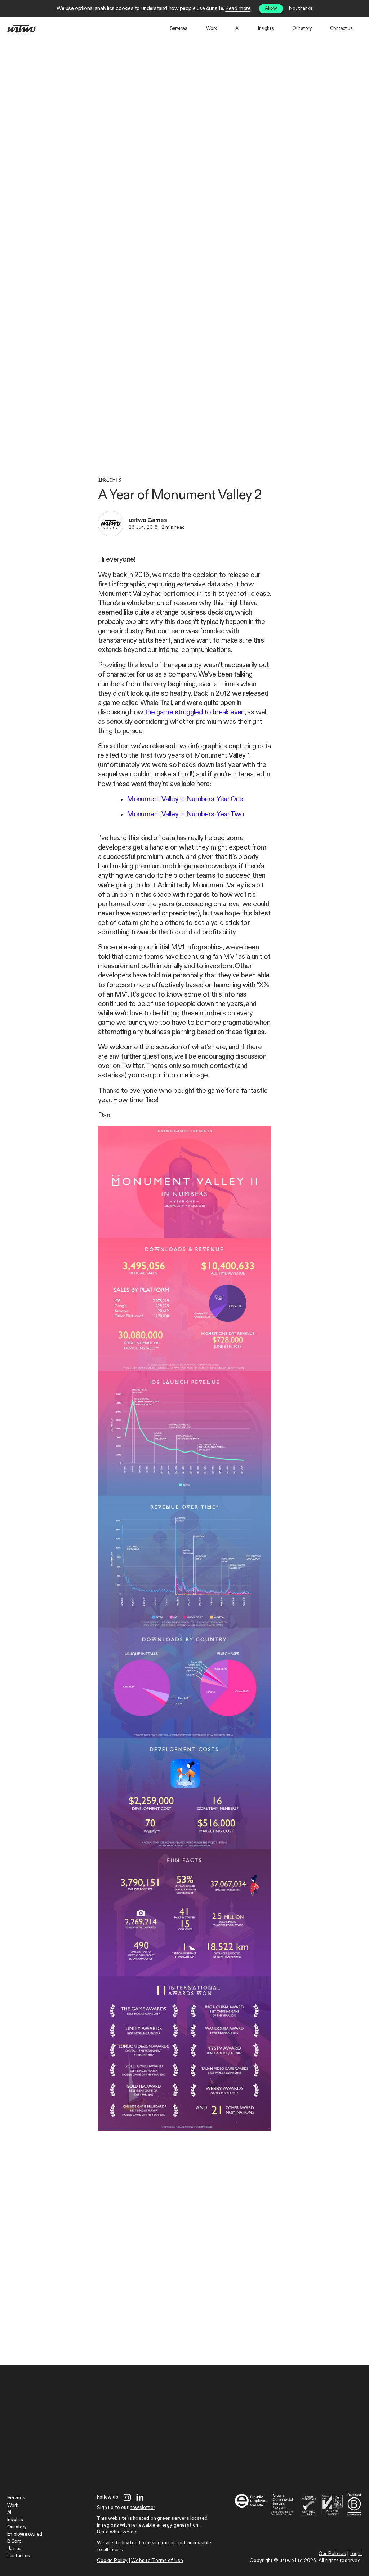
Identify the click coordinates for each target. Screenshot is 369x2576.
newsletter (143, 2508)
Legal (356, 2554)
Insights (266, 29)
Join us (14, 2549)
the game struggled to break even (195, 712)
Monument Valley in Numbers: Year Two (185, 814)
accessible (199, 2543)
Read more (238, 8)
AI (237, 29)
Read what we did (117, 2532)
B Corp (14, 2542)
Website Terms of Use (157, 2561)
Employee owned (25, 2534)
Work (212, 29)
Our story (302, 29)
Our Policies (332, 2554)
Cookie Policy (112, 2561)
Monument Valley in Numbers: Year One (185, 799)
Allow (271, 8)
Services (179, 29)
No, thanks (301, 8)
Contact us (341, 29)
